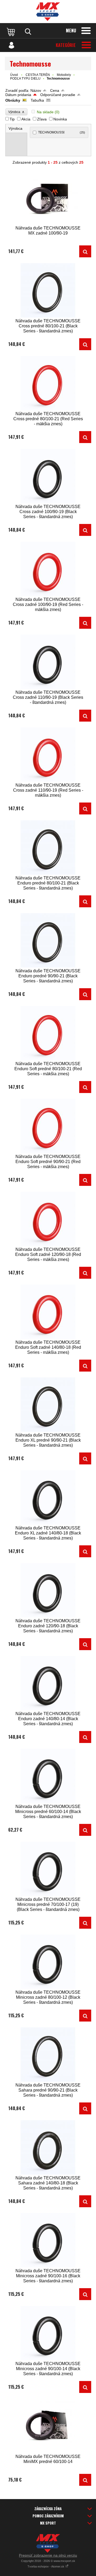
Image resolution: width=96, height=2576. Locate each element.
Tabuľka (37, 100)
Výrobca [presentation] (15, 128)
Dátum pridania (18, 95)
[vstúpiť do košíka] (11, 32)
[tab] (17, 129)
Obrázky (13, 100)
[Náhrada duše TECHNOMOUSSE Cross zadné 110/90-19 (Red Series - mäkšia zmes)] (48, 755)
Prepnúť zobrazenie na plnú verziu (48, 2555)
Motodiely (64, 75)
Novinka (60, 119)
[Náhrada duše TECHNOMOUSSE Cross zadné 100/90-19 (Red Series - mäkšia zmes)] (48, 569)
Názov (36, 90)
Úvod (14, 75)
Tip (12, 119)
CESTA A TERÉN (38, 75)
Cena (55, 90)
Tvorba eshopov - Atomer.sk (46, 2566)
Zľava (42, 119)
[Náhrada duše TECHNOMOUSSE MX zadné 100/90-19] (48, 198)
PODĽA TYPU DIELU (25, 79)
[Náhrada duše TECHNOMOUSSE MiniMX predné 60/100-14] (48, 2426)
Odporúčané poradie (58, 95)
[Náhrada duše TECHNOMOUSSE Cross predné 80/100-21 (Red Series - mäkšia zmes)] (48, 383)
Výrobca (16, 112)
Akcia (26, 119)
